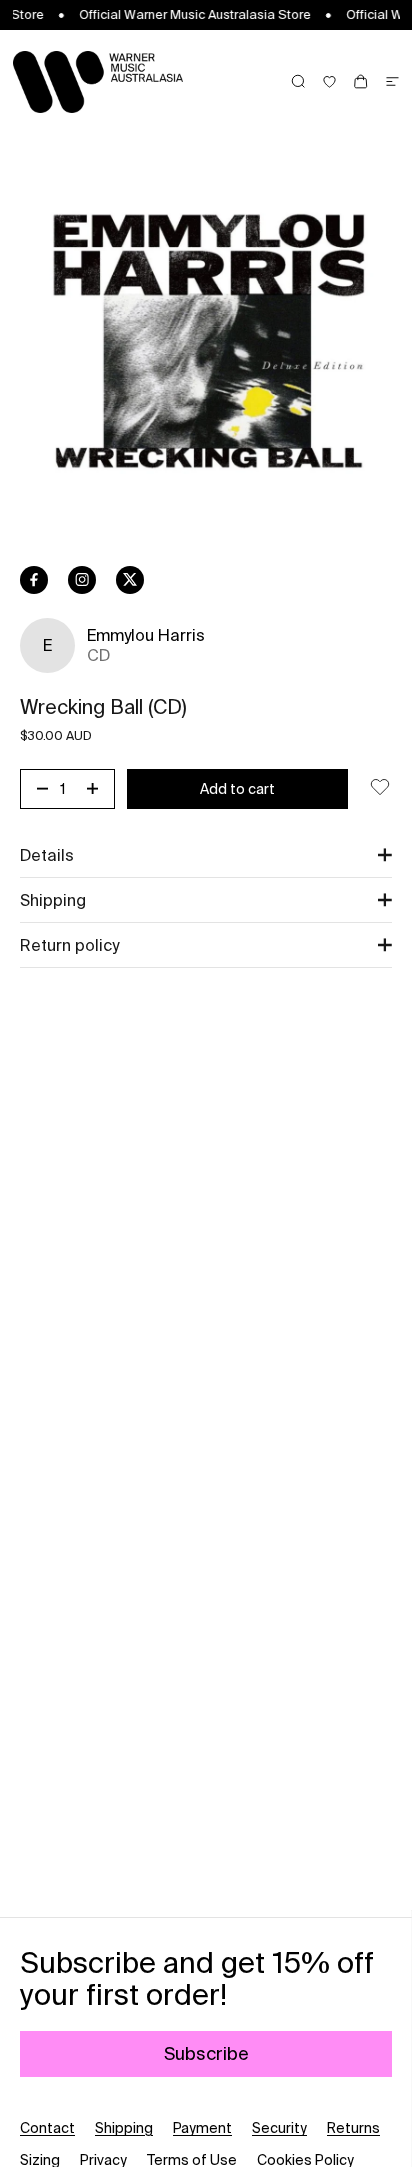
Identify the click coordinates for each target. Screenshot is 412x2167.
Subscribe (206, 2053)
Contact (47, 2128)
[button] (206, 855)
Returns (353, 2128)
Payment (202, 2128)
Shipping (124, 2128)
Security (279, 2128)
